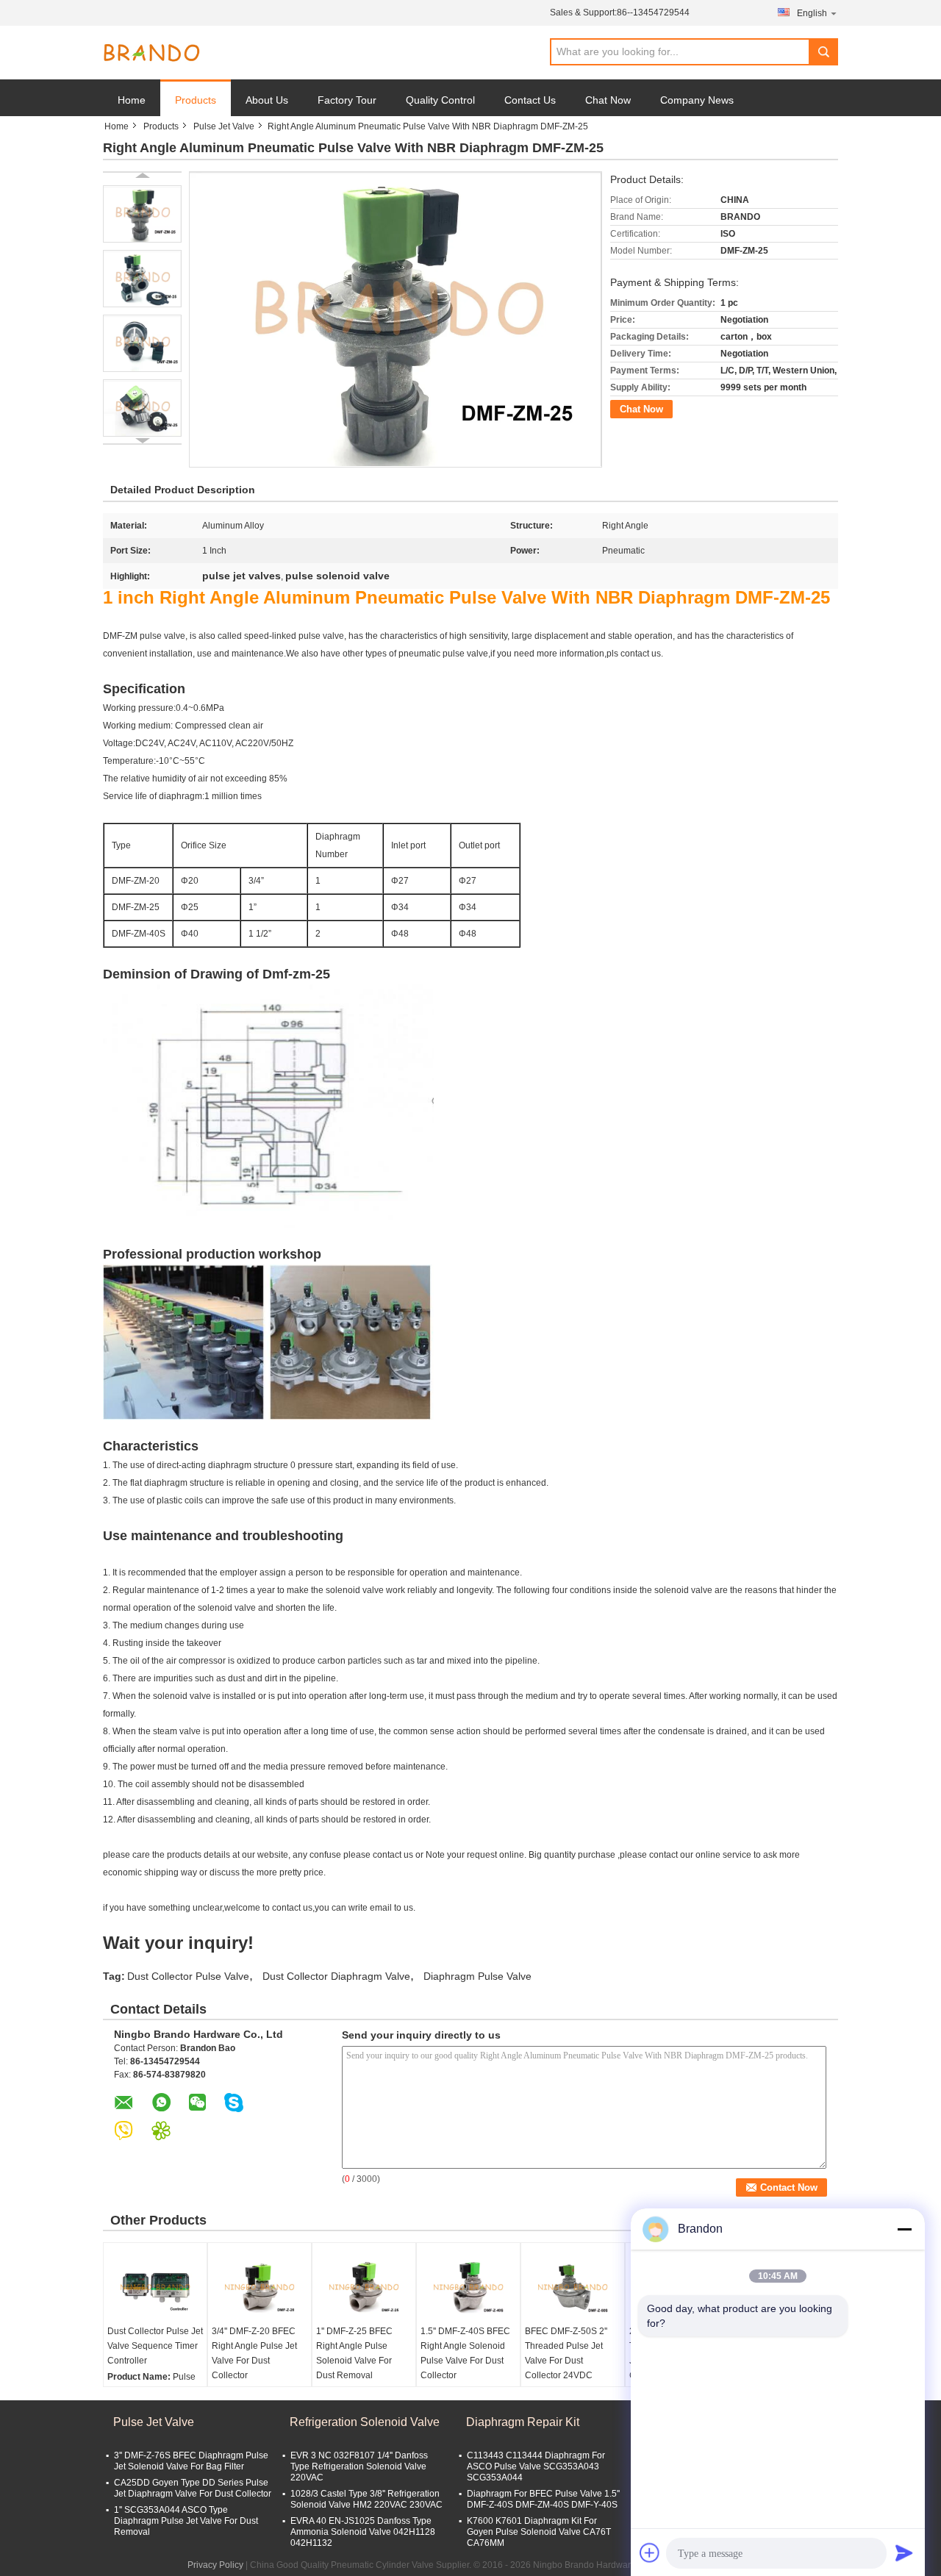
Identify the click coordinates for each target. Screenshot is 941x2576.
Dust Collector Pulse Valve (188, 1976)
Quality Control (440, 100)
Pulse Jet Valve (224, 126)
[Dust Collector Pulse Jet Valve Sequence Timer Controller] (155, 2287)
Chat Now (608, 100)
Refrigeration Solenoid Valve (365, 2422)
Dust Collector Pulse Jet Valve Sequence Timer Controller (155, 2346)
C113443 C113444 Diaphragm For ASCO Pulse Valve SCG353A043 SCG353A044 (536, 2466)
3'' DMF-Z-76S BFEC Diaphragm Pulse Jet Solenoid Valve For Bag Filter (191, 2461)
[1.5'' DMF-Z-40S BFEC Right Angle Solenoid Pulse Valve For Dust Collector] (468, 2287)
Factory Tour (347, 100)
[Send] (904, 2552)
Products (196, 100)
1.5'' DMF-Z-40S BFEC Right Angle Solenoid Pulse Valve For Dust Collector (465, 2353)
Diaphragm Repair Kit (523, 2422)
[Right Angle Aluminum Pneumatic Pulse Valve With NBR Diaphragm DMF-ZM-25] (142, 214)
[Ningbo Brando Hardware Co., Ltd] (151, 53)
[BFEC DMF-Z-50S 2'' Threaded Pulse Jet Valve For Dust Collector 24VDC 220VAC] (573, 2287)
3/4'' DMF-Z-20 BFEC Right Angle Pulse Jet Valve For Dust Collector (254, 2353)
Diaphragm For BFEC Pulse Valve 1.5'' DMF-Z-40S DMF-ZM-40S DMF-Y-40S (543, 2499)
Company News (697, 100)
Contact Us (530, 100)
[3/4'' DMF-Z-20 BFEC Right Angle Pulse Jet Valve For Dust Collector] (260, 2287)
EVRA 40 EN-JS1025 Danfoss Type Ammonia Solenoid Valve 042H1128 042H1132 (363, 2532)
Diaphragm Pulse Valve (477, 1976)
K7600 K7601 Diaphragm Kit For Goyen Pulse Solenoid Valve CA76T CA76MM (539, 2532)
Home (132, 100)
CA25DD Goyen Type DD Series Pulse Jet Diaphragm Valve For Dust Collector (193, 2488)
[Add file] (650, 2552)
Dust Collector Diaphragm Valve (336, 1976)
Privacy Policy (215, 2565)
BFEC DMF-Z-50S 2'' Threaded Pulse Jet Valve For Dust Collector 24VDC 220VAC (566, 2361)
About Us (267, 100)
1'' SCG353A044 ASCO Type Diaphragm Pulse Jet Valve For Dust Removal (186, 2521)
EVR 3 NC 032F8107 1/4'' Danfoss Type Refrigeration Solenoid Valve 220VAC (359, 2466)
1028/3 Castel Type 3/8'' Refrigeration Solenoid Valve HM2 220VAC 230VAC (366, 2499)
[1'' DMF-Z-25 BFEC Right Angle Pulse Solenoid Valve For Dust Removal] (364, 2287)
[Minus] (904, 2229)
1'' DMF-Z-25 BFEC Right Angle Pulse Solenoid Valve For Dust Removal (354, 2353)
